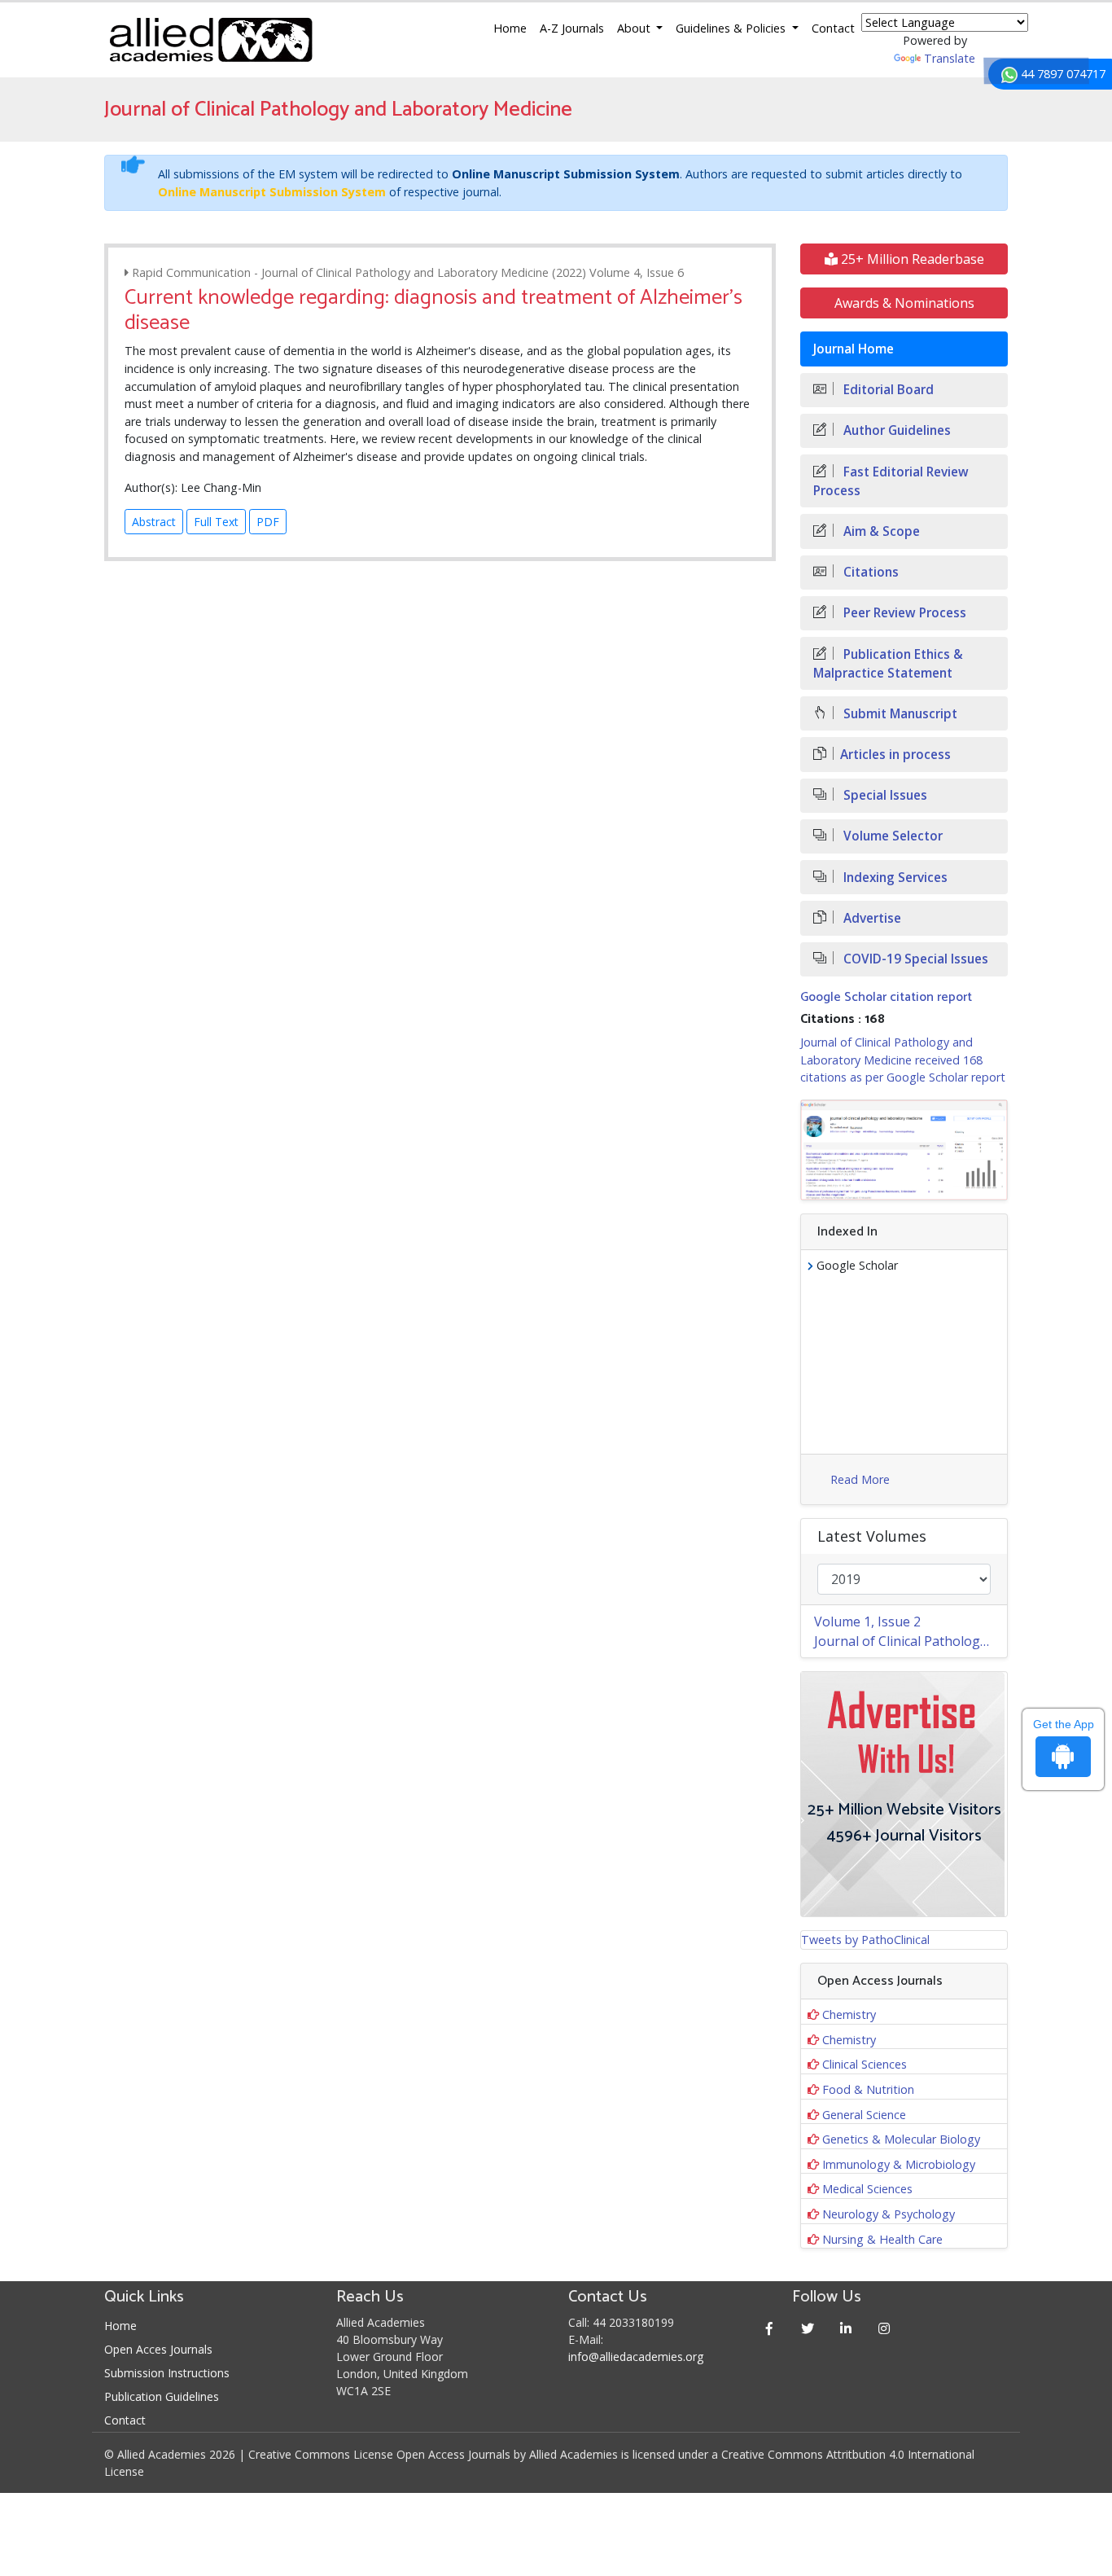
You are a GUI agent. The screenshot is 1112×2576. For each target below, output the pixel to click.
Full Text (216, 522)
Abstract (154, 522)
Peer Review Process (903, 613)
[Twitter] (808, 2328)
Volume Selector (891, 836)
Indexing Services (894, 878)
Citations (869, 572)
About (635, 28)
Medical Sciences (867, 2189)
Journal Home (854, 349)
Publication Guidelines (162, 2396)
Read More (860, 1479)
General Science (864, 2115)
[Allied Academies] (211, 40)
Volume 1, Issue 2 (867, 1622)
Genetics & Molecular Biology (901, 2139)
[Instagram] (884, 2328)
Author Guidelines (895, 430)
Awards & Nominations (904, 303)
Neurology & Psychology (889, 2214)
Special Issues (884, 795)
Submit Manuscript (899, 714)
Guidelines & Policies (732, 28)
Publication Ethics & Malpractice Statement (888, 664)
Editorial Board (887, 390)
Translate (950, 58)
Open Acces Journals (158, 2349)
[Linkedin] (846, 2328)
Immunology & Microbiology (899, 2164)
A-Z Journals (572, 28)
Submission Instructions (167, 2373)
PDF (268, 522)
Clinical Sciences (865, 2064)
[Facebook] (770, 2328)
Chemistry (849, 2014)
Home (510, 28)
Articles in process (895, 755)
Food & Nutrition (868, 2089)
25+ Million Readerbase (911, 259)
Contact (833, 28)
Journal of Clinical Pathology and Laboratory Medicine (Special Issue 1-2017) (911, 1641)
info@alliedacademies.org (636, 2357)
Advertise (871, 918)
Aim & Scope (880, 531)
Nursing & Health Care (882, 2239)
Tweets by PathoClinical (865, 1940)
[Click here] (904, 1150)
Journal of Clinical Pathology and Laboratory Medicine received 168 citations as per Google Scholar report (903, 1060)
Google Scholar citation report (886, 997)
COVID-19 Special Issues (914, 959)
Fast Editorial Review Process (891, 481)
